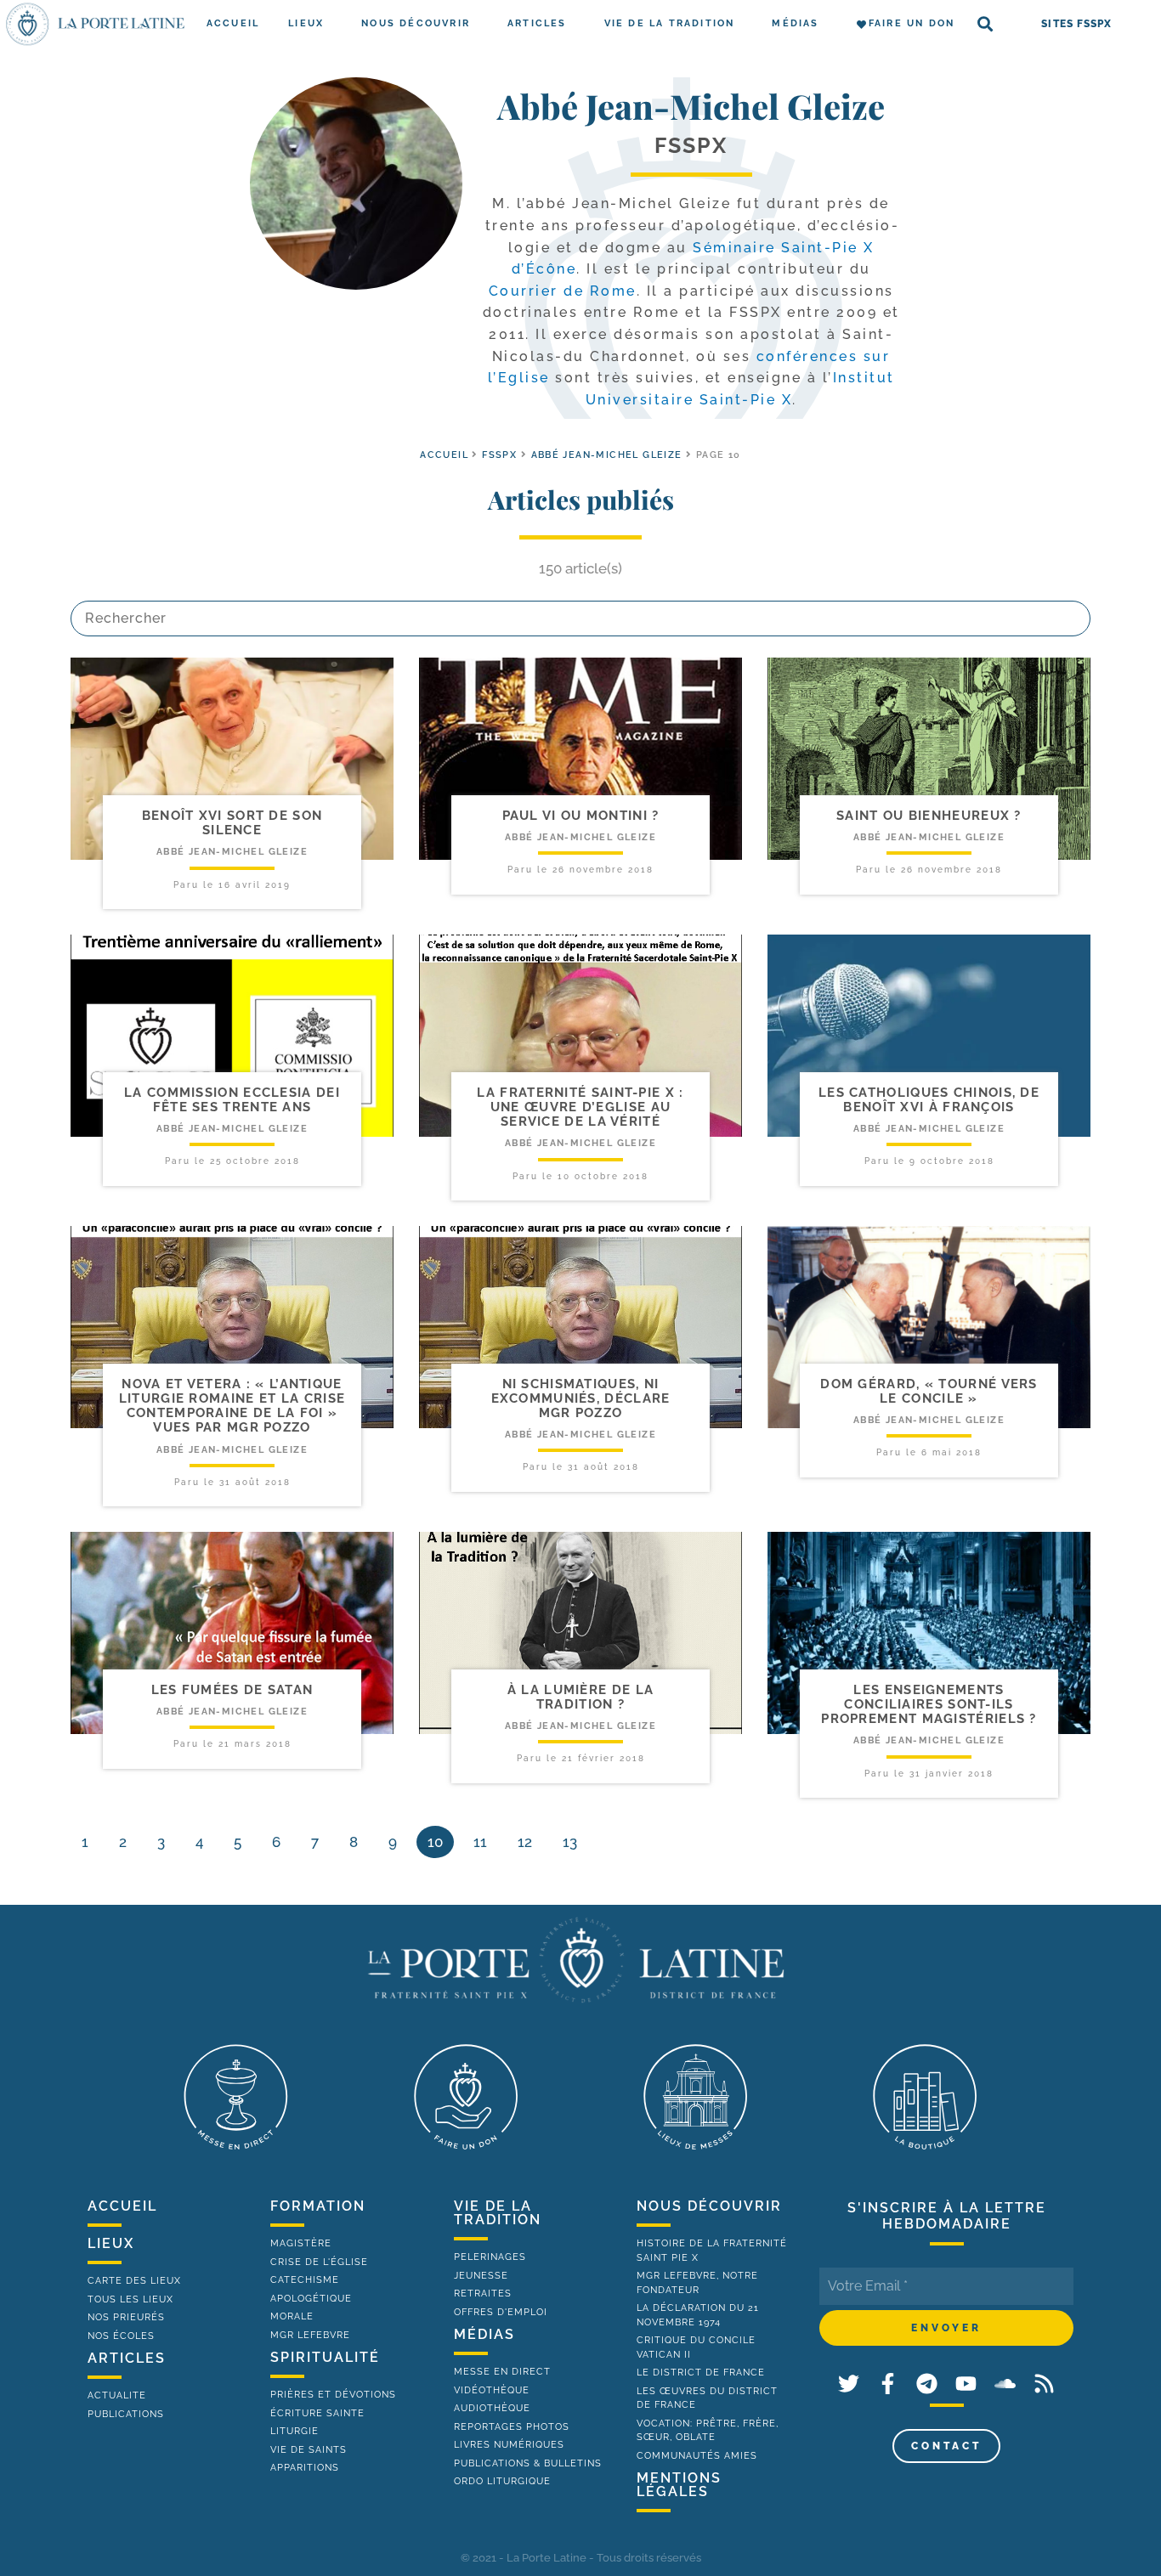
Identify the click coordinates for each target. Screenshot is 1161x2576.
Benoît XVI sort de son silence (232, 823)
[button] (985, 24)
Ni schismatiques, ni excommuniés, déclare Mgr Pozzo (581, 1399)
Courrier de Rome (563, 291)
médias (484, 2334)
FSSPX (499, 455)
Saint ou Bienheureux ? (929, 816)
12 (525, 1842)
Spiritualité (325, 2357)
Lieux (306, 23)
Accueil (233, 23)
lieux (111, 2243)
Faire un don (912, 23)
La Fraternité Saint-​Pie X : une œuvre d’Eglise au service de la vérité (580, 1107)
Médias (795, 23)
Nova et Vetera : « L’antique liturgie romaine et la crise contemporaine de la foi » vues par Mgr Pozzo (232, 1406)
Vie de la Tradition (670, 23)
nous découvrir (709, 2206)
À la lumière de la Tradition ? (580, 1697)
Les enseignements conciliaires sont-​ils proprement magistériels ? (929, 1705)
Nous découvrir (416, 23)
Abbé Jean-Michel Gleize (607, 455)
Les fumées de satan (232, 1690)
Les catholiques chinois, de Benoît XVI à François (929, 1100)
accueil (444, 455)
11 (480, 1842)
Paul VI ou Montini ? (581, 816)
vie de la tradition (498, 2213)
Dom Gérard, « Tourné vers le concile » (929, 1391)
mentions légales (679, 2485)
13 (570, 1842)
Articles (537, 23)
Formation (318, 2206)
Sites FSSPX (1076, 24)
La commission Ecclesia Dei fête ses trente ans (232, 1100)
